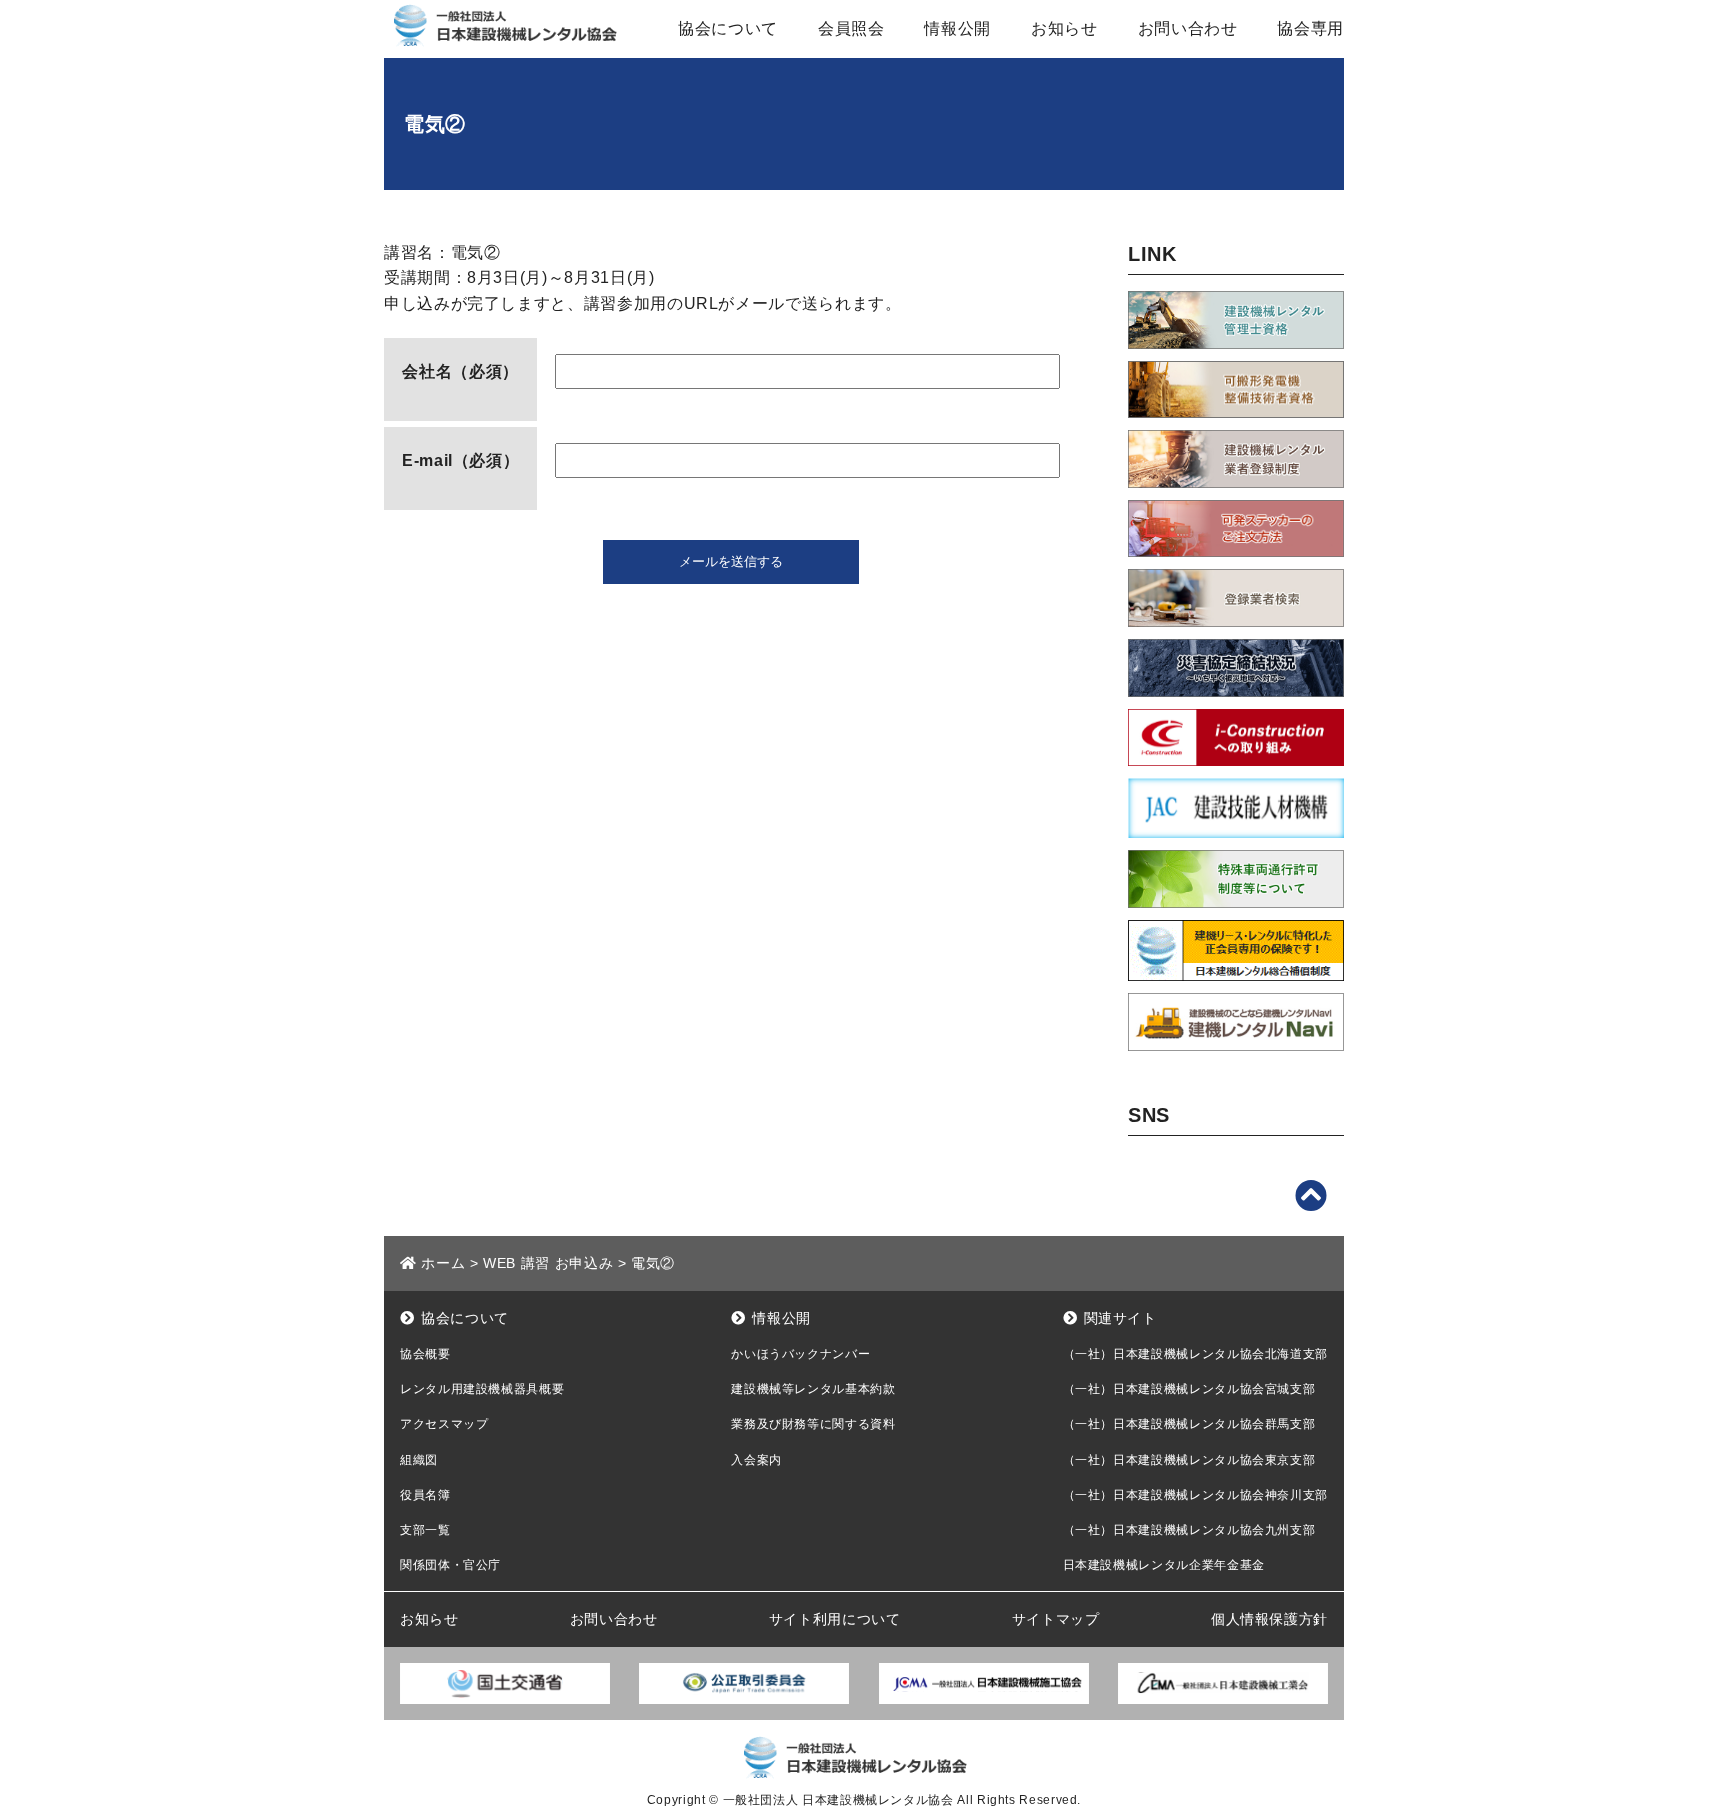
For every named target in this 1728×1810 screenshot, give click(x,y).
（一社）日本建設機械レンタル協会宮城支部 (1189, 1389)
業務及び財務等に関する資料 (813, 1424)
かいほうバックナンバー (800, 1354)
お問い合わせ (1188, 28)
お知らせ (1064, 28)
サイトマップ (1056, 1619)
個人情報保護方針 (1269, 1619)
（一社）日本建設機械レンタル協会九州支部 (1189, 1530)
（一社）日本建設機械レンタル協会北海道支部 (1195, 1354)
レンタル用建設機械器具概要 (482, 1389)
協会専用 (1310, 28)
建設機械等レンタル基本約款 (813, 1389)
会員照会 (851, 28)
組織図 (419, 1460)
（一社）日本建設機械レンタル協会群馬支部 (1189, 1424)
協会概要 (425, 1354)
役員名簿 (425, 1495)
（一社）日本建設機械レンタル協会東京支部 (1189, 1460)
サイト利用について (835, 1619)
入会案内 (756, 1460)
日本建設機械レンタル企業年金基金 (1164, 1565)
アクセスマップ (444, 1424)
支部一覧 (425, 1530)
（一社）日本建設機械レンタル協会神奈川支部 (1195, 1495)
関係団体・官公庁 (450, 1565)
